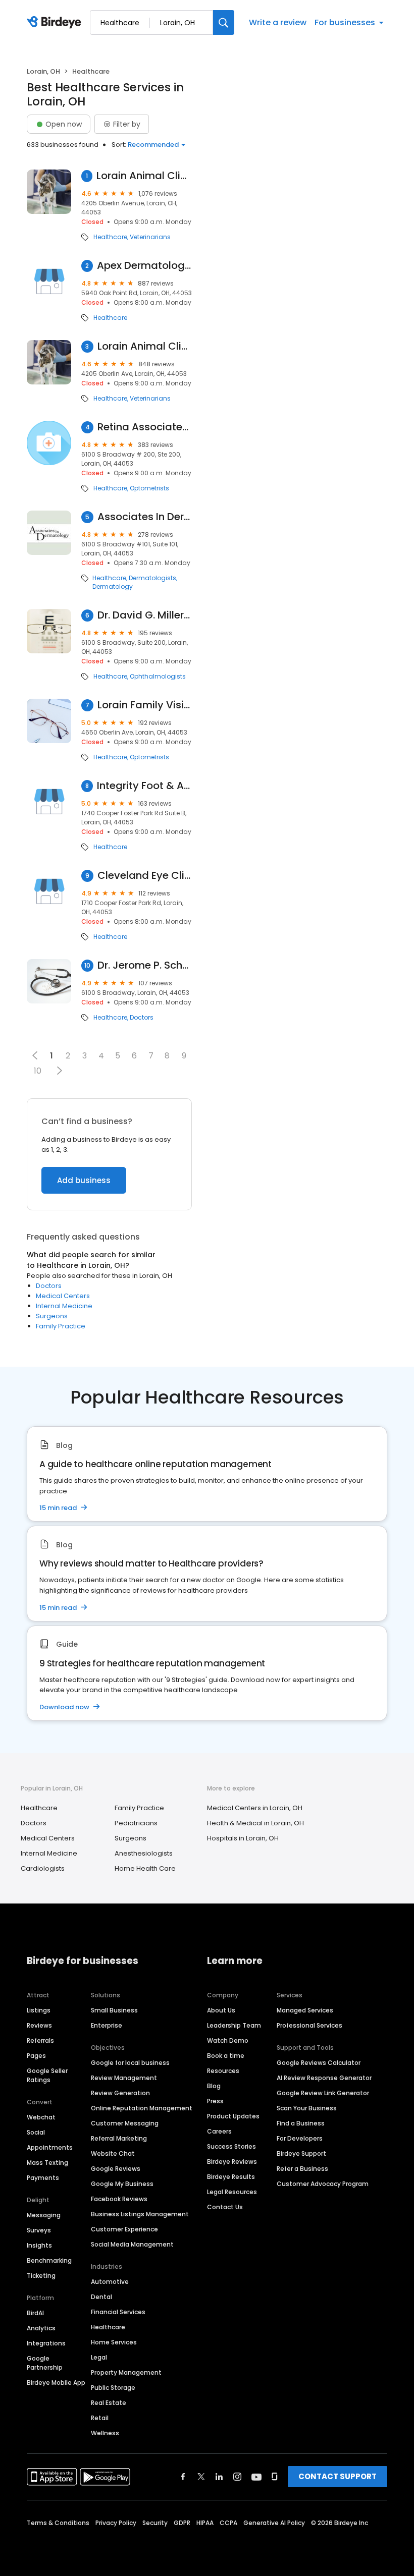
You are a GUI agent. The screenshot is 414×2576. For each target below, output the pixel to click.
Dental (101, 2297)
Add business (84, 1180)
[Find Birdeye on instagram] (237, 2477)
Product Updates (233, 2116)
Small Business (114, 2010)
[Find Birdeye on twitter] (201, 2477)
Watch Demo (228, 2040)
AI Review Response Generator (324, 2078)
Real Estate (109, 2403)
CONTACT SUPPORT (338, 2476)
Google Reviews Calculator (319, 2063)
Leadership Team (234, 2025)
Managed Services (305, 2010)
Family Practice (61, 1326)
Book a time (226, 2056)
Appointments (50, 2147)
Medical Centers (63, 1296)
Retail (100, 2418)
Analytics (41, 2328)
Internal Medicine (64, 1306)
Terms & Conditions (58, 2523)
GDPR (182, 2523)
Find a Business (301, 2123)
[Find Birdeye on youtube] (256, 2477)
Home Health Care (145, 1868)
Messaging (44, 2215)
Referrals (40, 2040)
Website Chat (113, 2153)
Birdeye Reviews (232, 2162)
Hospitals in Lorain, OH (243, 1838)
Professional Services (309, 2025)
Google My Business (122, 2184)
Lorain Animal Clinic (145, 346)
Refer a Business (302, 2169)
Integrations (46, 2343)
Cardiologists (43, 1868)
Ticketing (41, 2276)
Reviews (39, 2025)
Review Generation (120, 2093)
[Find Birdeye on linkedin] (219, 2477)
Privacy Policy (116, 2523)
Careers (219, 2131)
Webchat (41, 2117)
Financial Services (118, 2312)
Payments (43, 2178)
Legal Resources (232, 2192)
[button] (59, 1071)
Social (36, 2132)
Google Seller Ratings (47, 2075)
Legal (99, 2357)
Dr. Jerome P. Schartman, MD (145, 965)
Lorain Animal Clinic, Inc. (144, 176)
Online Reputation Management (142, 2108)
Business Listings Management (140, 2214)
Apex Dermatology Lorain (144, 266)
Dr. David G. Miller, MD (145, 615)
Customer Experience (124, 2229)
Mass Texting (47, 2163)
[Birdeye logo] (56, 23)
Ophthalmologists (158, 677)
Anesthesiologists (144, 1853)
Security (155, 2523)
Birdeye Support (301, 2153)
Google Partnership (45, 2363)
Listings (39, 2010)
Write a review (278, 22)
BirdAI (35, 2313)
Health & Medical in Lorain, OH (255, 1823)
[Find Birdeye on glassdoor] (275, 2477)
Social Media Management (132, 2244)
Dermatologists (152, 578)
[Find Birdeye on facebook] (183, 2477)
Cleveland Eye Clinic (145, 876)
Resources (223, 2071)
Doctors (142, 1018)
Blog (214, 2086)
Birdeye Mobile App (56, 2383)
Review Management (124, 2078)
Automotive (110, 2282)
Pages (36, 2056)
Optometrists (149, 488)
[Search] (224, 22)
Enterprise (107, 2025)
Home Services (114, 2342)
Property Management (126, 2372)
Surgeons (52, 1316)
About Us (221, 2010)
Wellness (105, 2433)
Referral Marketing (119, 2138)
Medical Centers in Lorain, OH (255, 1808)
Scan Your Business (307, 2108)
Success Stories (231, 2146)
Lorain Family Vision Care (145, 705)
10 (38, 1071)
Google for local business (130, 2063)
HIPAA (205, 2523)
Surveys (39, 2230)
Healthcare (110, 237)
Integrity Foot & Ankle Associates (144, 786)
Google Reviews (116, 2169)
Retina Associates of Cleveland (145, 427)
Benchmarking (49, 2260)
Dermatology (113, 587)
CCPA (228, 2523)
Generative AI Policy (274, 2523)
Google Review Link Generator (323, 2093)
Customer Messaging (125, 2123)
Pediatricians (136, 1823)
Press (215, 2101)
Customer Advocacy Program (323, 2184)
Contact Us (225, 2207)
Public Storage (113, 2388)
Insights (39, 2245)
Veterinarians (150, 237)
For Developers (300, 2138)
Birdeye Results (231, 2177)
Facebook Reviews (119, 2199)
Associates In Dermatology (145, 517)
